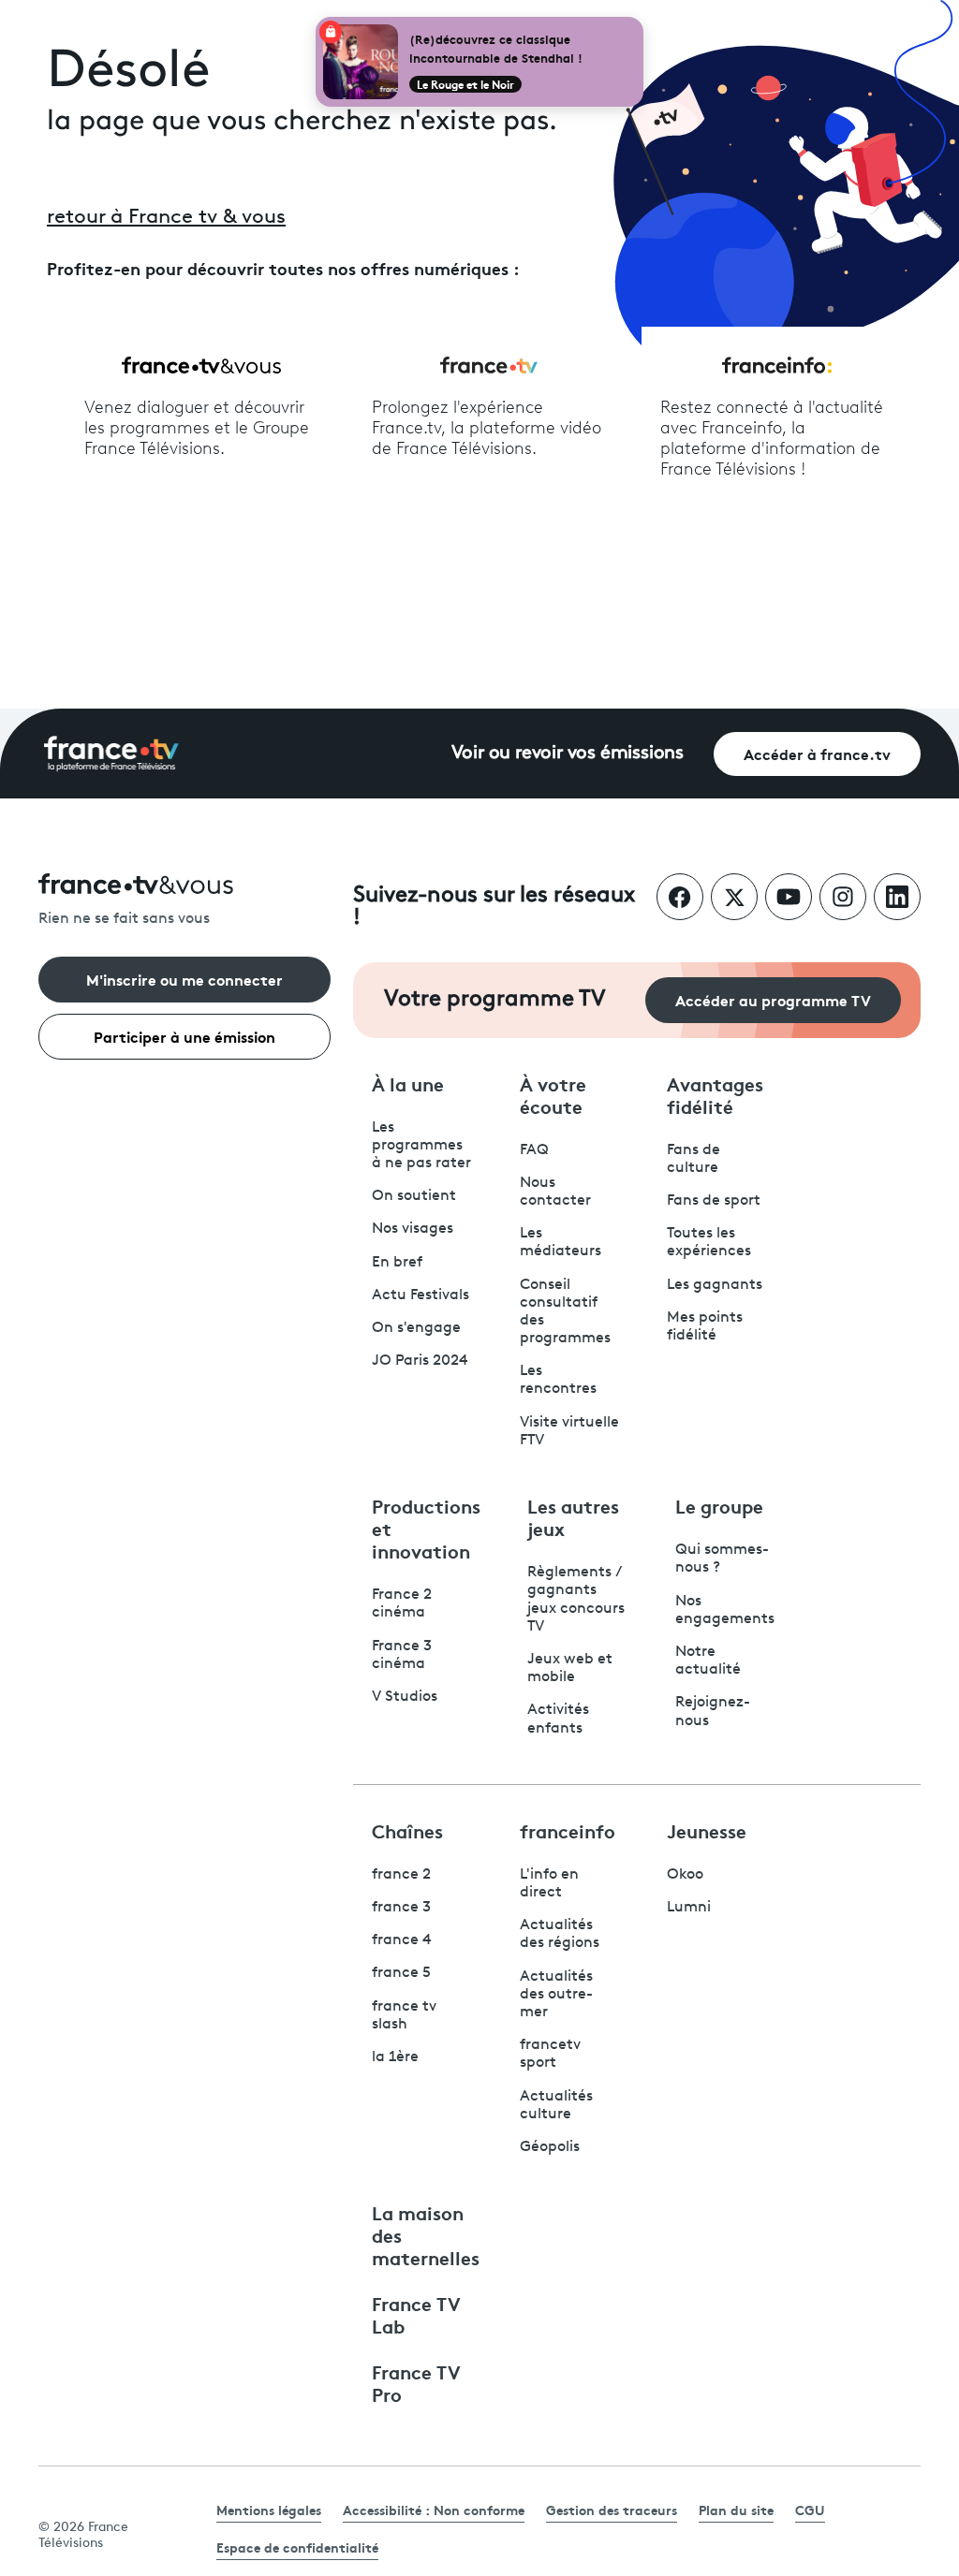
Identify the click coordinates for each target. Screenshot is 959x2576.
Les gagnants (715, 1285)
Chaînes (407, 1830)
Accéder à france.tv (817, 753)
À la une (408, 1083)
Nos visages (413, 1229)
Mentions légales (269, 2510)
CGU (810, 2510)
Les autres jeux (573, 1516)
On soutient (414, 1196)
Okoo (685, 1875)
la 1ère (395, 2057)
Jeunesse (707, 1830)
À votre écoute (553, 1094)
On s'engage (416, 1328)
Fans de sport (714, 1201)
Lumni (689, 1908)
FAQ (534, 1150)
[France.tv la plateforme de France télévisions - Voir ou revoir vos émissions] (111, 754)
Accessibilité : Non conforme (434, 2510)
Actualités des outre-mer (556, 1995)
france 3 (401, 1908)
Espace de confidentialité (297, 2547)
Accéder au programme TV (773, 999)
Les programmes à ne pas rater (421, 1146)
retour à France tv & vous (166, 218)
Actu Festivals (420, 1295)
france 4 (402, 1940)
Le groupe (719, 1505)
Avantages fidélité (715, 1094)
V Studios (405, 1697)
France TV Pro (416, 2382)
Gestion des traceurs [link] (612, 2510)
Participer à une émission (184, 1036)
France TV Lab (416, 2314)
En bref (397, 1263)
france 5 (401, 1973)
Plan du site (736, 2510)
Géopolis (550, 2147)
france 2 (401, 1875)
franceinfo (568, 1830)
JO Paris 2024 (420, 1361)
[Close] (640, 21)
